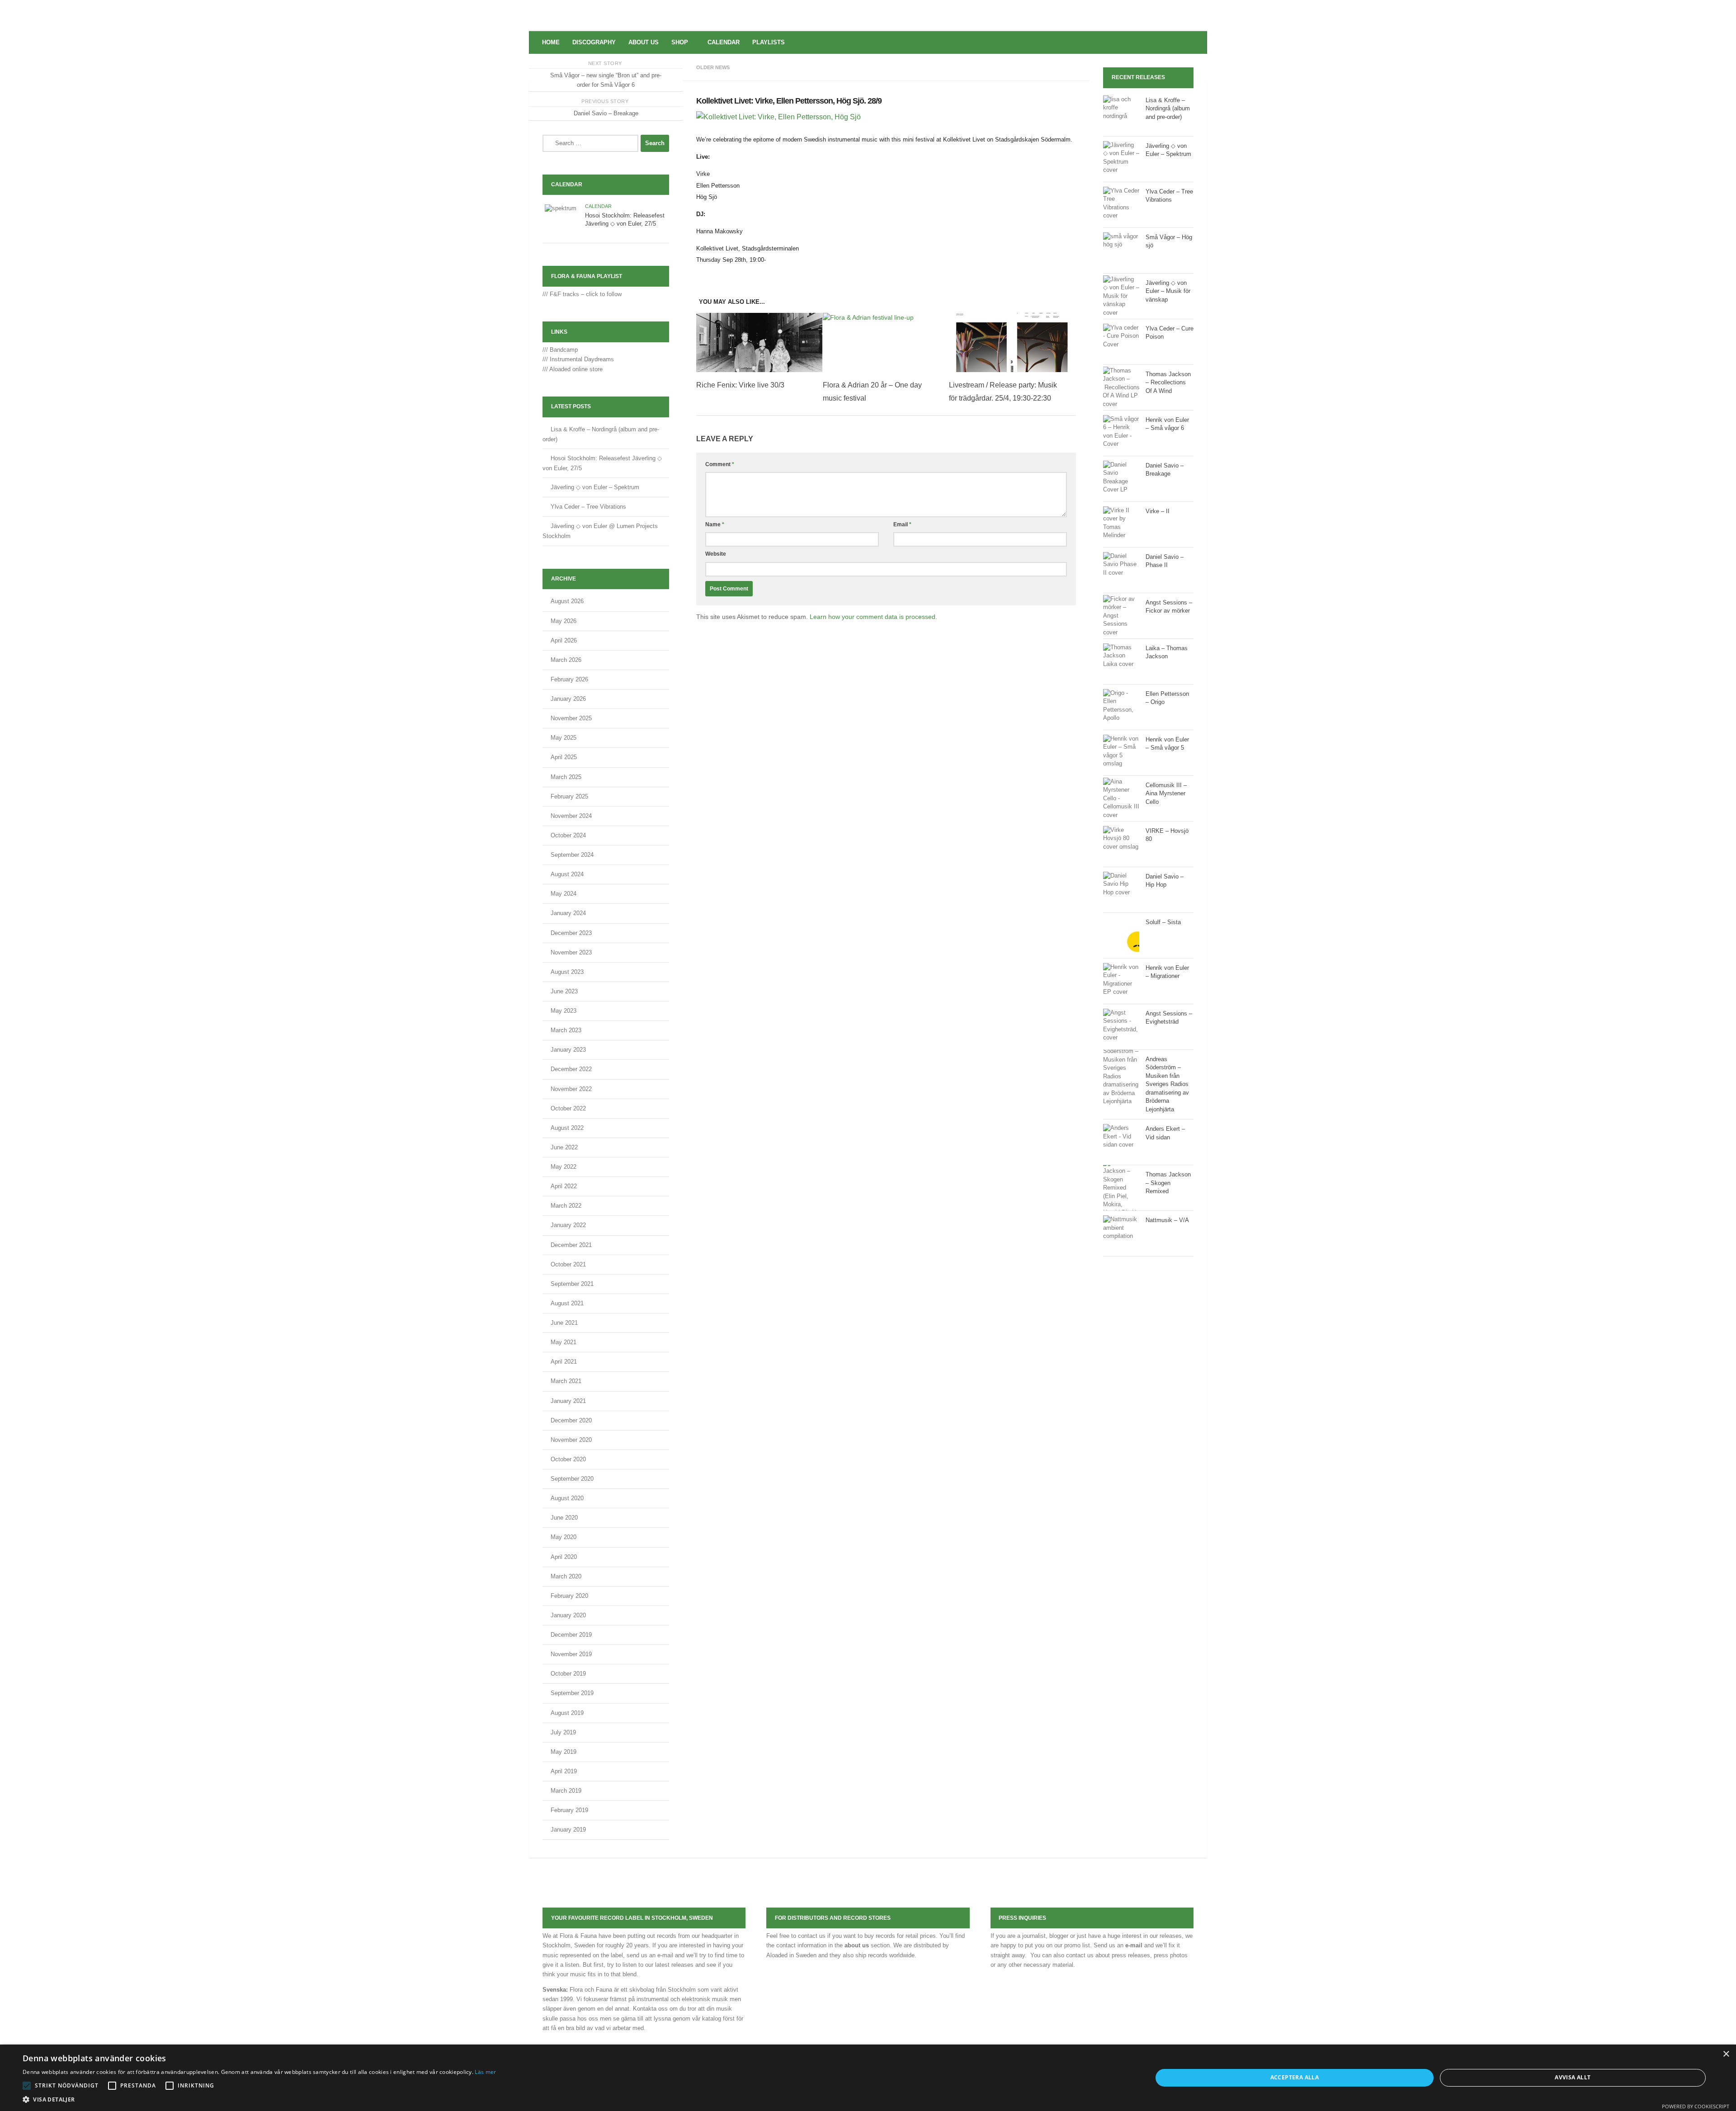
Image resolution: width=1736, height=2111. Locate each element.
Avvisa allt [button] (1573, 2077)
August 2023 (567, 972)
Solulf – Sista (1163, 922)
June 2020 (564, 1518)
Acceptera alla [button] (1295, 2077)
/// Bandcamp (560, 350)
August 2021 (567, 1303)
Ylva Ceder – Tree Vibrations (588, 507)
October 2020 (568, 1459)
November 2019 (571, 1654)
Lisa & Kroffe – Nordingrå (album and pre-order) (1168, 109)
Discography (594, 42)
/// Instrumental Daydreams (578, 359)
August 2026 (567, 601)
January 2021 (568, 1401)
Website (716, 554)
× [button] (1726, 2054)
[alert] (868, 2078)
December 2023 (571, 933)
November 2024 (571, 816)
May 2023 (564, 1011)
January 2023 (568, 1050)
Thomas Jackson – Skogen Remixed (1168, 1183)
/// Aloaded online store (573, 369)
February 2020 (569, 1596)
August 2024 (567, 874)
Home (551, 42)
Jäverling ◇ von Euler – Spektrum (595, 487)
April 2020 (564, 1557)
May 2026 (564, 621)
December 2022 (571, 1069)
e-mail (1134, 1945)
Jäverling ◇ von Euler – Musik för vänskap (1168, 291)
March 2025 (566, 777)
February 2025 (569, 796)
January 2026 (568, 699)
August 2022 (567, 1128)
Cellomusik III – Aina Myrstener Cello (1166, 793)
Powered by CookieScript (1696, 2106)
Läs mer (485, 2072)
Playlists (769, 42)
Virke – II (1158, 511)
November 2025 (571, 718)
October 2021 (568, 1264)
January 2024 (568, 913)
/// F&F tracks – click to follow (582, 294)
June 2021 (564, 1323)
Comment (720, 464)
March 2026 (566, 660)
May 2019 (564, 1752)
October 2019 (568, 1674)
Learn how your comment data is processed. (873, 617)
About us (644, 42)
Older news (713, 67)
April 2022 (564, 1186)
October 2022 (568, 1108)
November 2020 (571, 1440)
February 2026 (569, 679)
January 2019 (568, 1830)
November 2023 (571, 952)
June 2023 (564, 991)
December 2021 (571, 1245)
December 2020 (571, 1420)
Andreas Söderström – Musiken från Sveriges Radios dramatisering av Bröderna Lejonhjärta (1167, 1084)
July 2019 (563, 1732)
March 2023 (566, 1030)
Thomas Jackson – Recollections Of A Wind (1168, 383)
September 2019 (572, 1693)
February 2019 (569, 1810)
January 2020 (568, 1615)
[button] (27, 2086)
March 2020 (566, 1576)
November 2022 (571, 1089)
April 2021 (564, 1362)
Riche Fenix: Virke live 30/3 (740, 385)
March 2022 (566, 1206)
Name (715, 524)
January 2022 (568, 1225)
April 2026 (564, 640)
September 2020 (572, 1479)
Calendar (724, 42)
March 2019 (566, 1791)
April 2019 (564, 1771)
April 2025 (564, 757)
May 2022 (564, 1167)
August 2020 (567, 1498)
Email (902, 524)
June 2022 (564, 1147)
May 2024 (564, 894)
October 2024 (568, 835)
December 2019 (571, 1635)
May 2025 (564, 738)
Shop (680, 42)
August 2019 (567, 1713)
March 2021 (566, 1381)
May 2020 (564, 1537)
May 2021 (564, 1342)
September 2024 (572, 855)
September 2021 (572, 1284)
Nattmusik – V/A (1167, 1220)
